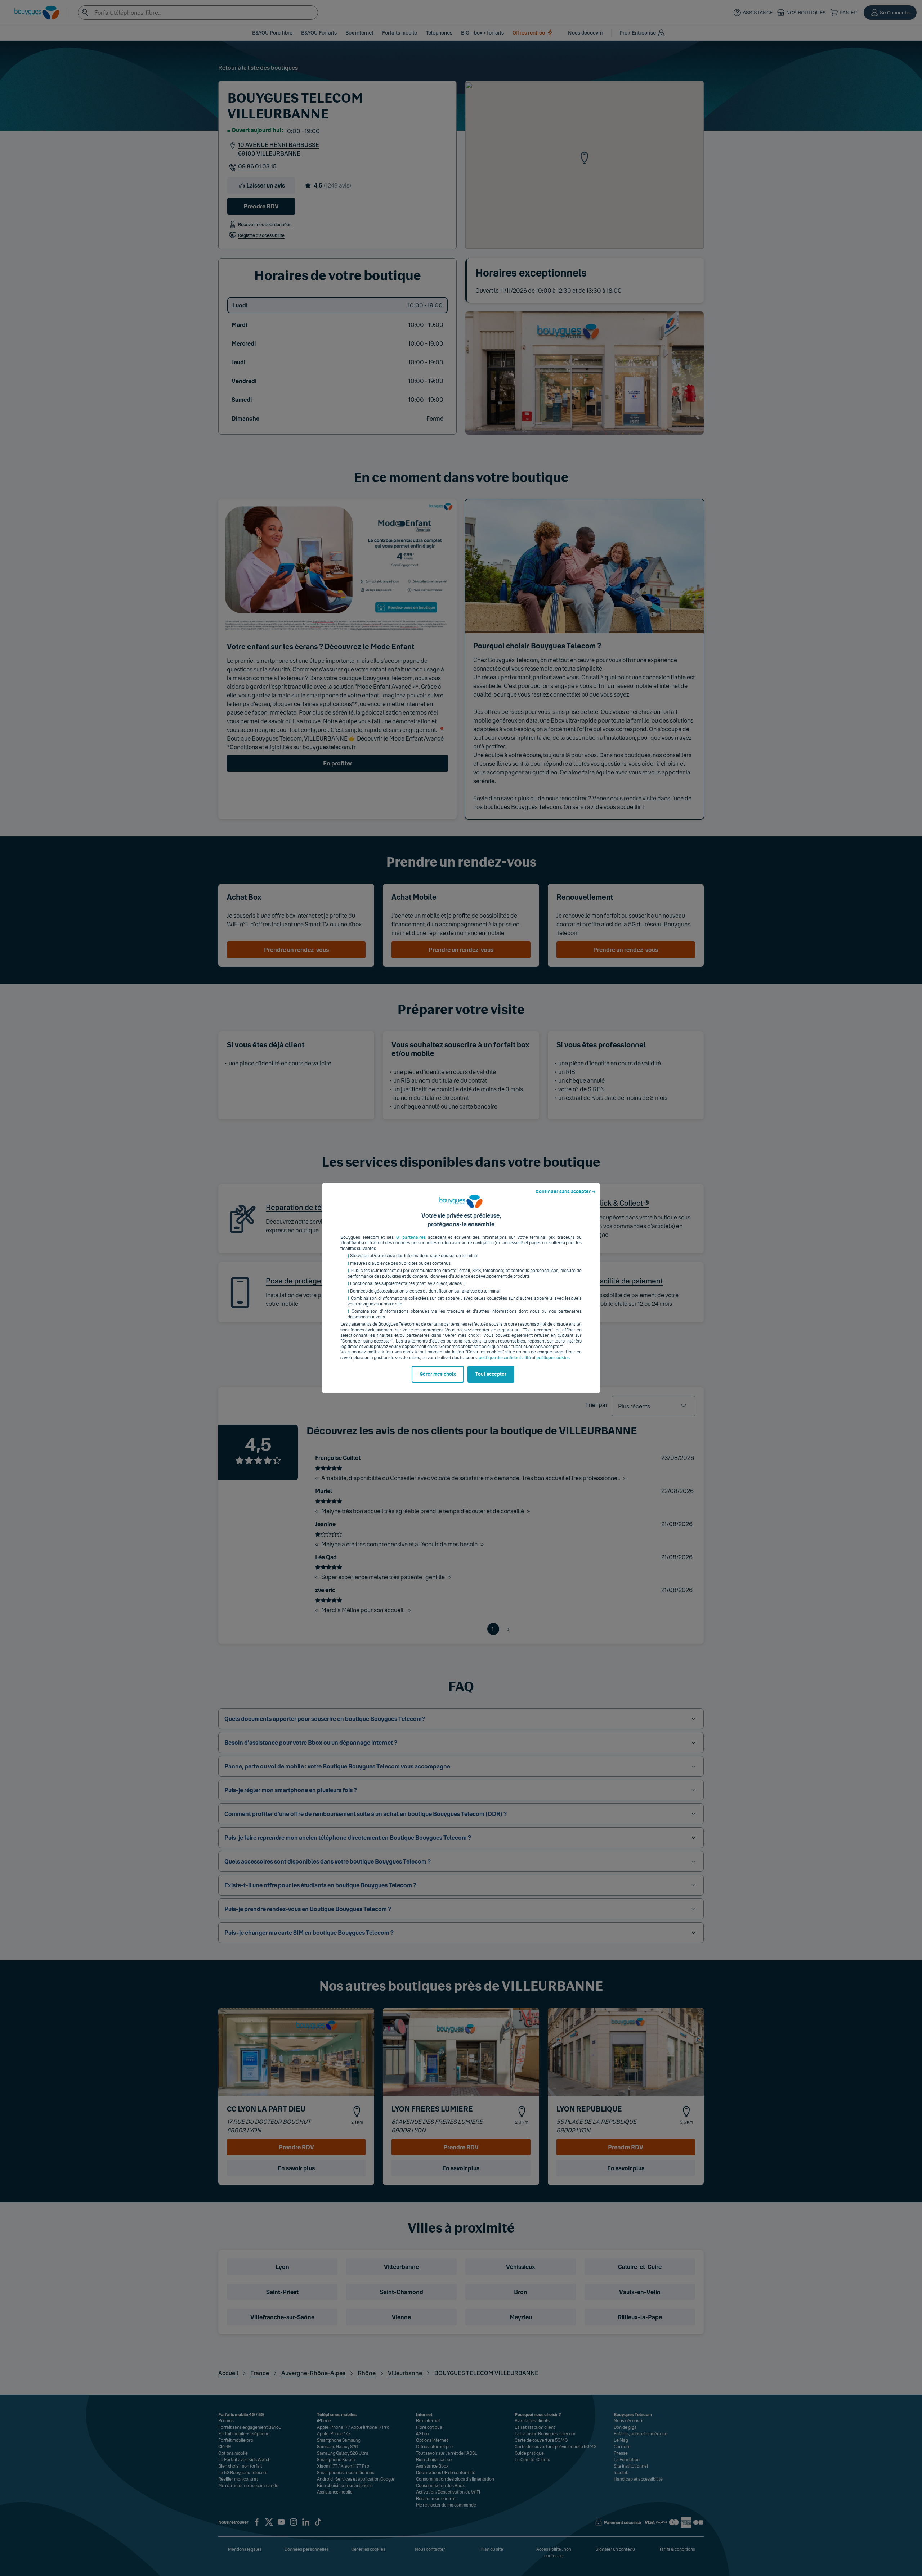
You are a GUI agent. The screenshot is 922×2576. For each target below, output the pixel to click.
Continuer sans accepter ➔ (566, 1192)
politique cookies (553, 1358)
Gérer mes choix (438, 1374)
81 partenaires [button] (411, 1237)
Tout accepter (491, 1374)
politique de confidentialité (505, 1358)
